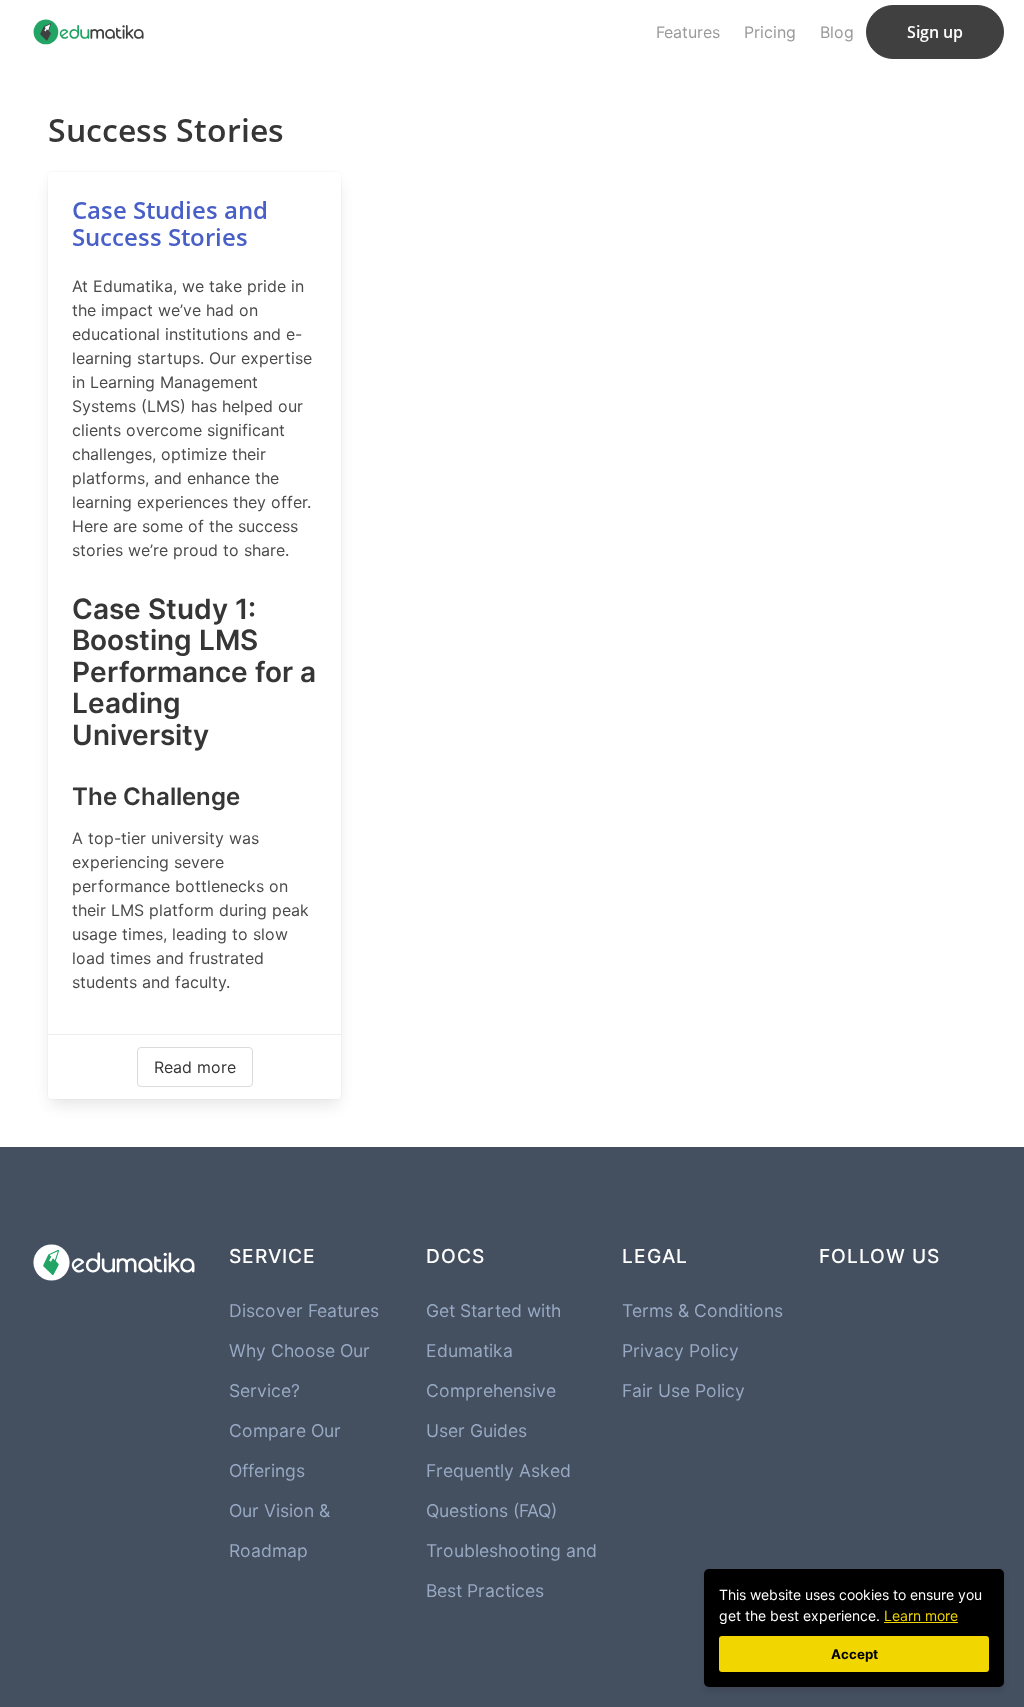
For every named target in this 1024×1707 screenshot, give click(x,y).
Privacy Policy (680, 1350)
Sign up (935, 32)
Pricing (770, 32)
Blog (837, 32)
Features (688, 32)
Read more (195, 1067)
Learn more (921, 1615)
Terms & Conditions (702, 1310)
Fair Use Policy (683, 1390)
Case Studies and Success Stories (170, 223)
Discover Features (304, 1310)
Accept (854, 1654)
